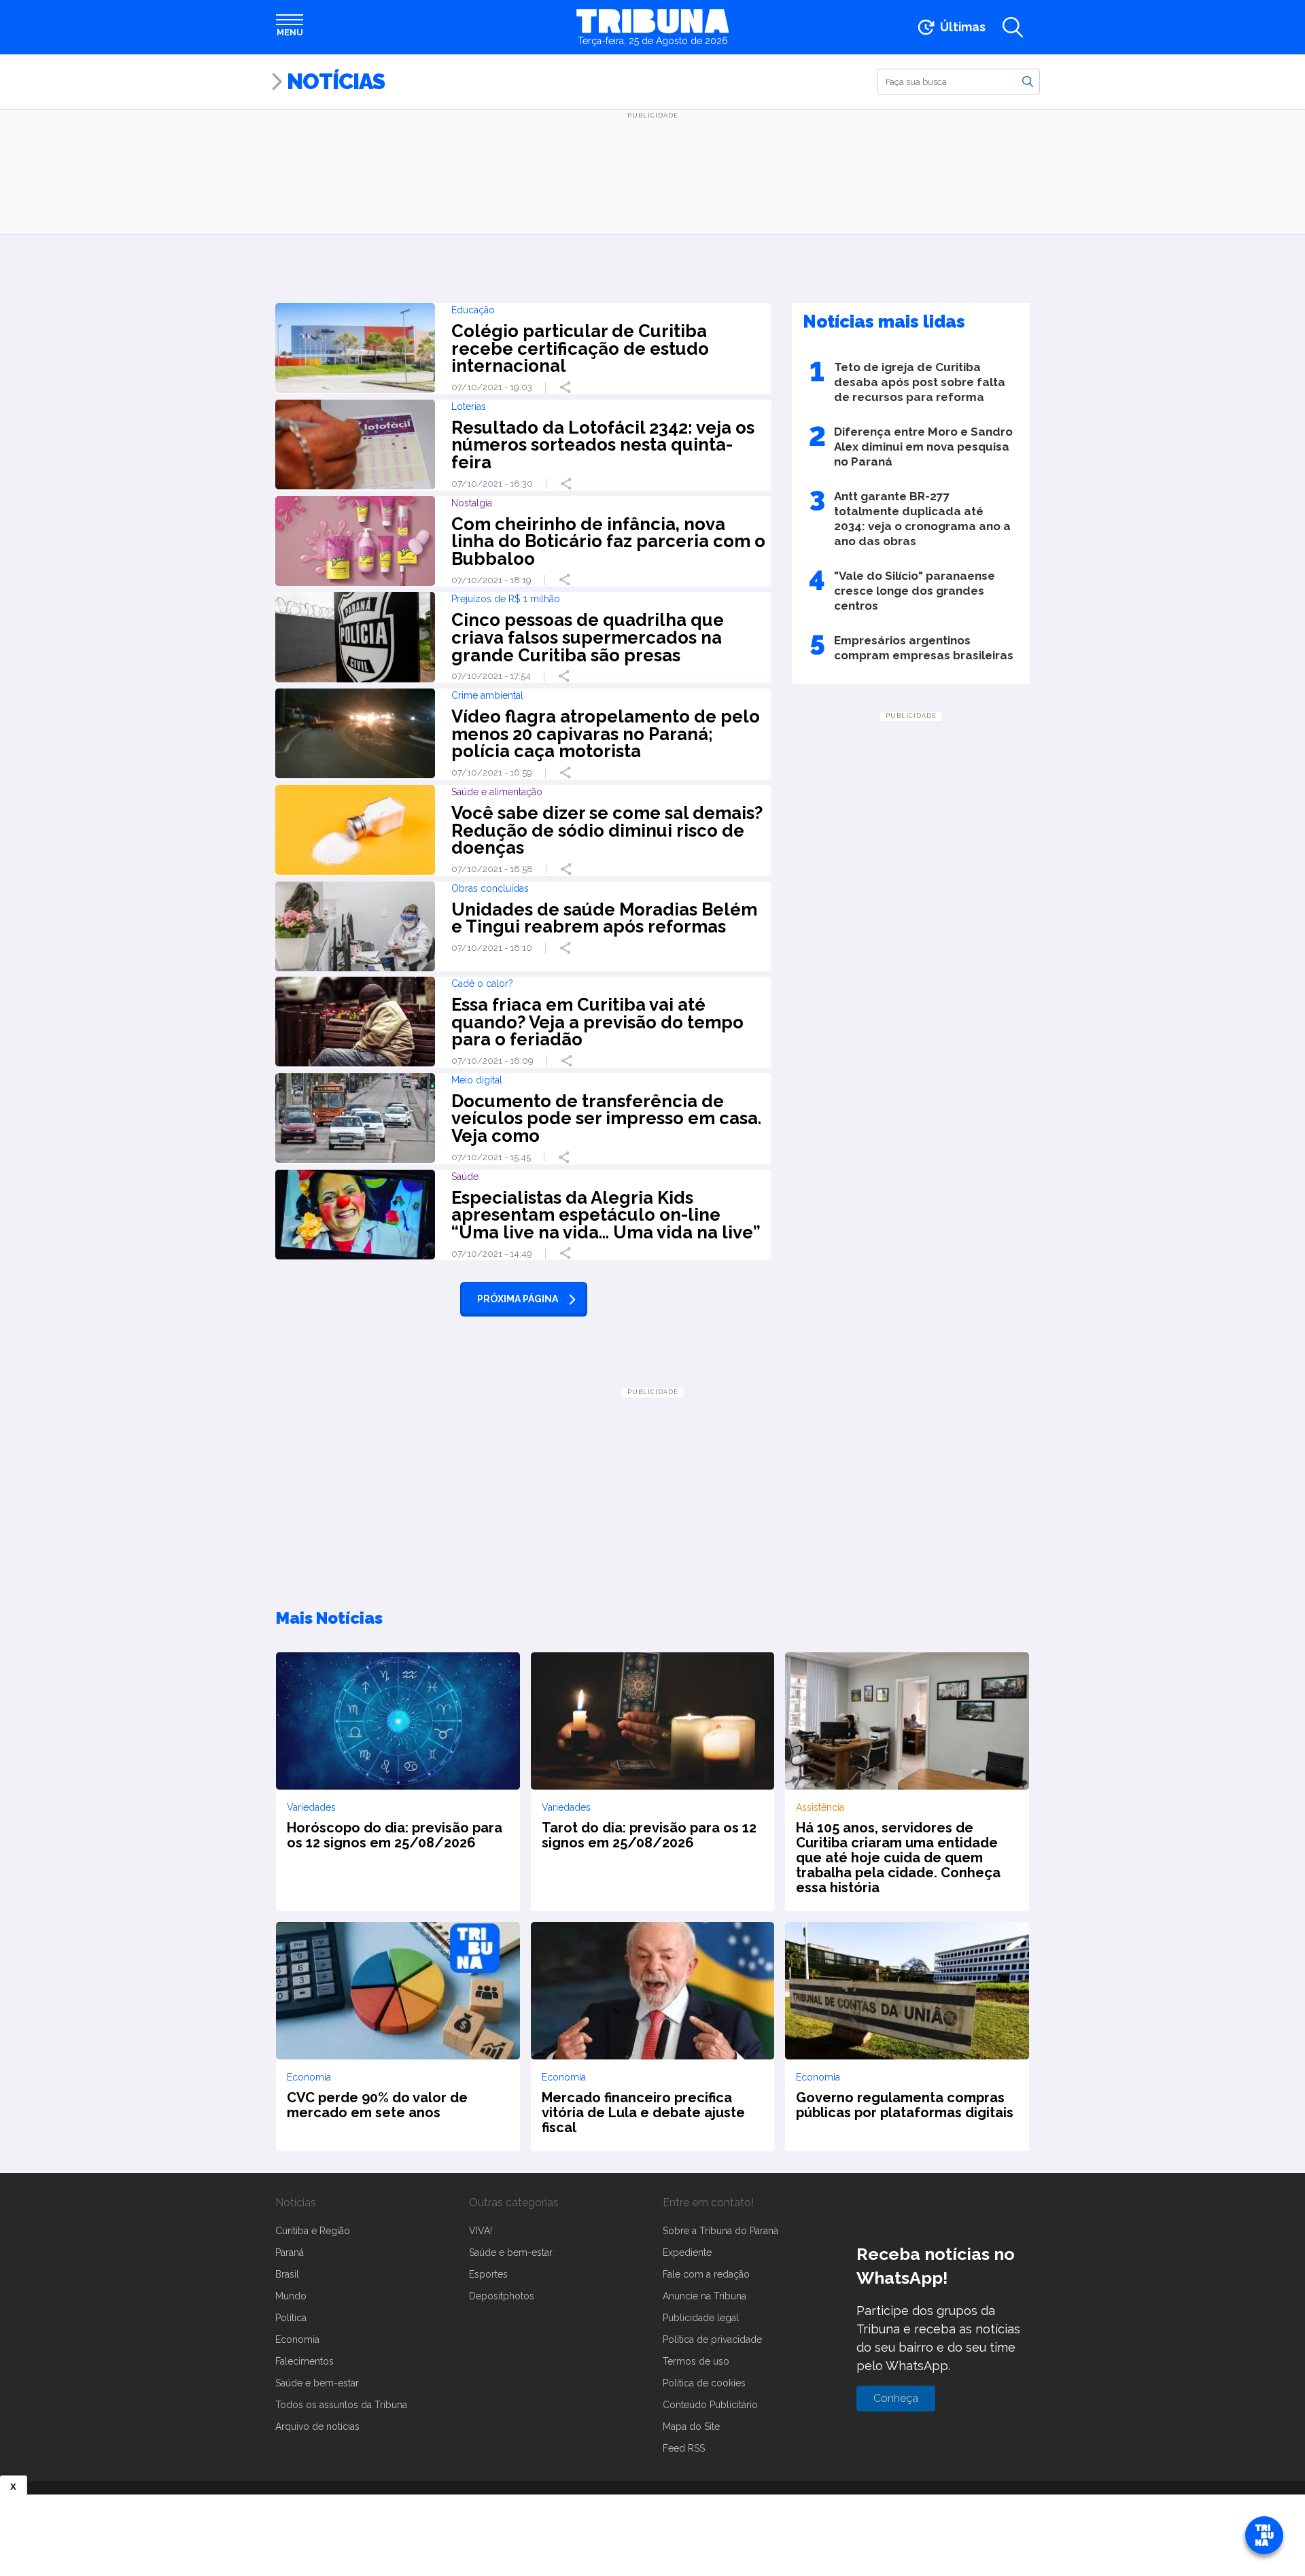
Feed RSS (684, 2448)
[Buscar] (1028, 81)
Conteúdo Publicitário (710, 2405)
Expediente (687, 2252)
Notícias (336, 81)
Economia (297, 2339)
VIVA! (481, 2231)
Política (291, 2318)
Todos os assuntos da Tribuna (341, 2405)
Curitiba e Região (313, 2231)
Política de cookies (704, 2383)
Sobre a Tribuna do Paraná (720, 2231)
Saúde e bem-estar (317, 2383)
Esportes (488, 2274)
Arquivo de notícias (317, 2426)
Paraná (290, 2252)
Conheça (896, 2398)
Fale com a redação (706, 2274)
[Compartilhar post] (567, 387)
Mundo (291, 2296)
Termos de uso (696, 2361)
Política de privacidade (712, 2339)
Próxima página (518, 1299)
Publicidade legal (701, 2318)
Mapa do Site (691, 2426)
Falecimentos (304, 2361)
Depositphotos (502, 2296)
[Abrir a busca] (1013, 27)
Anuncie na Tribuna (704, 2296)
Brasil (287, 2274)
